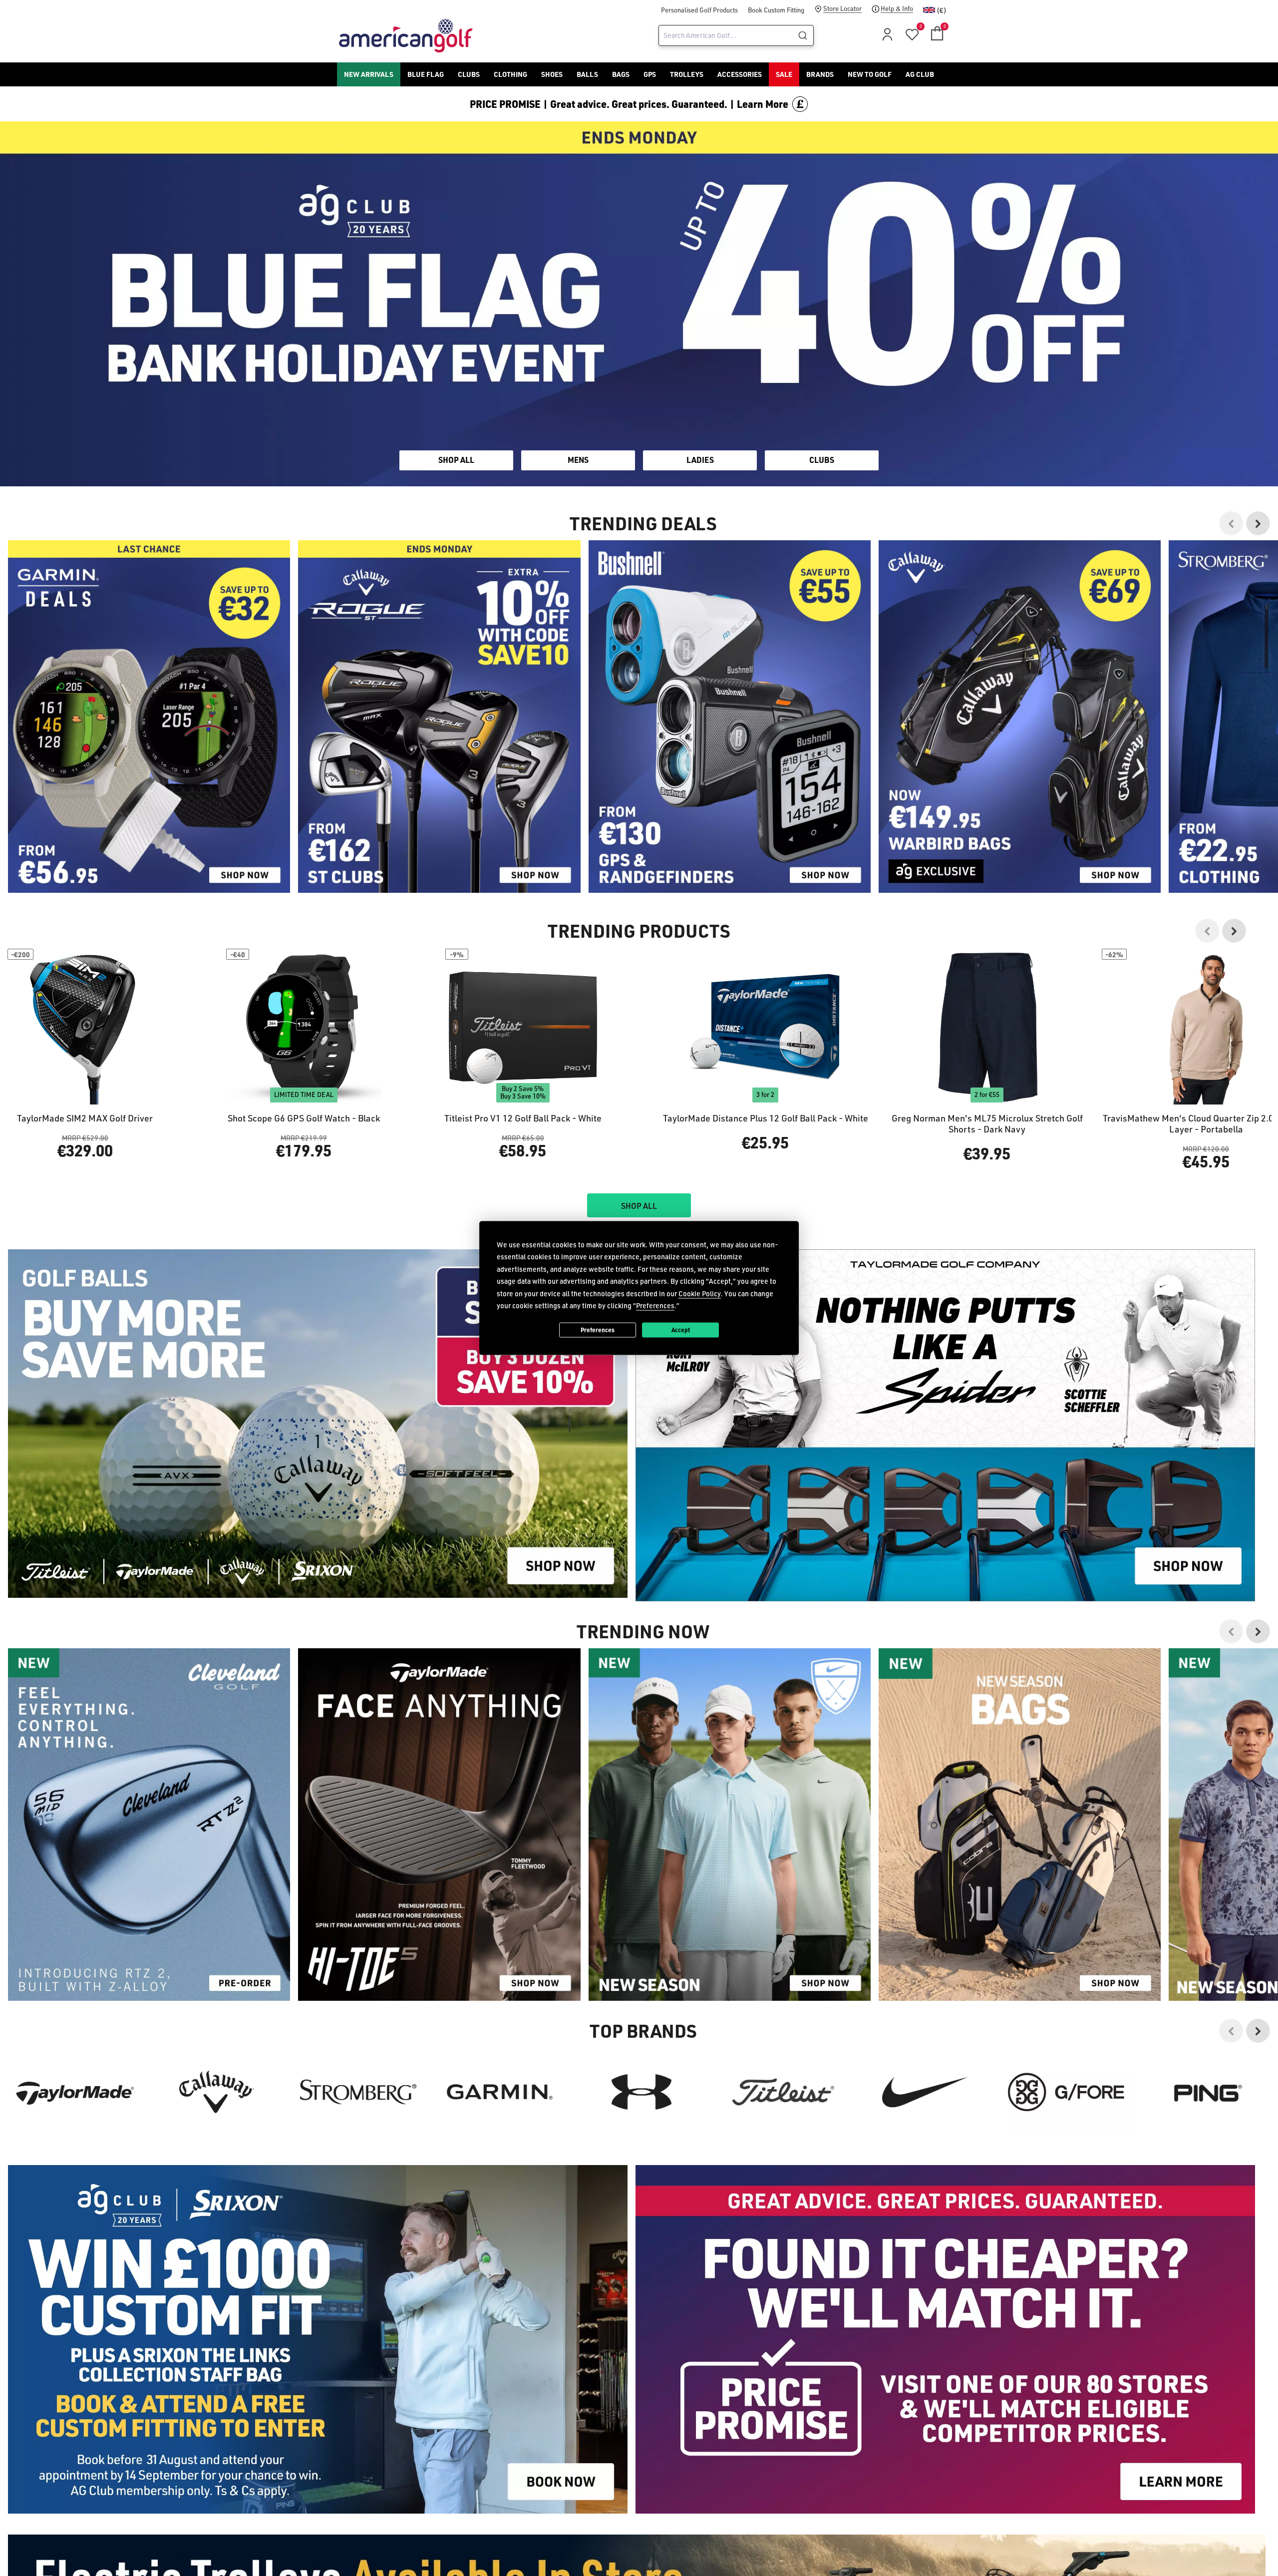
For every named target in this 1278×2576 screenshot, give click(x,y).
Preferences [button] (655, 1305)
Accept (681, 1330)
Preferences (598, 1330)
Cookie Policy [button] (700, 1293)
